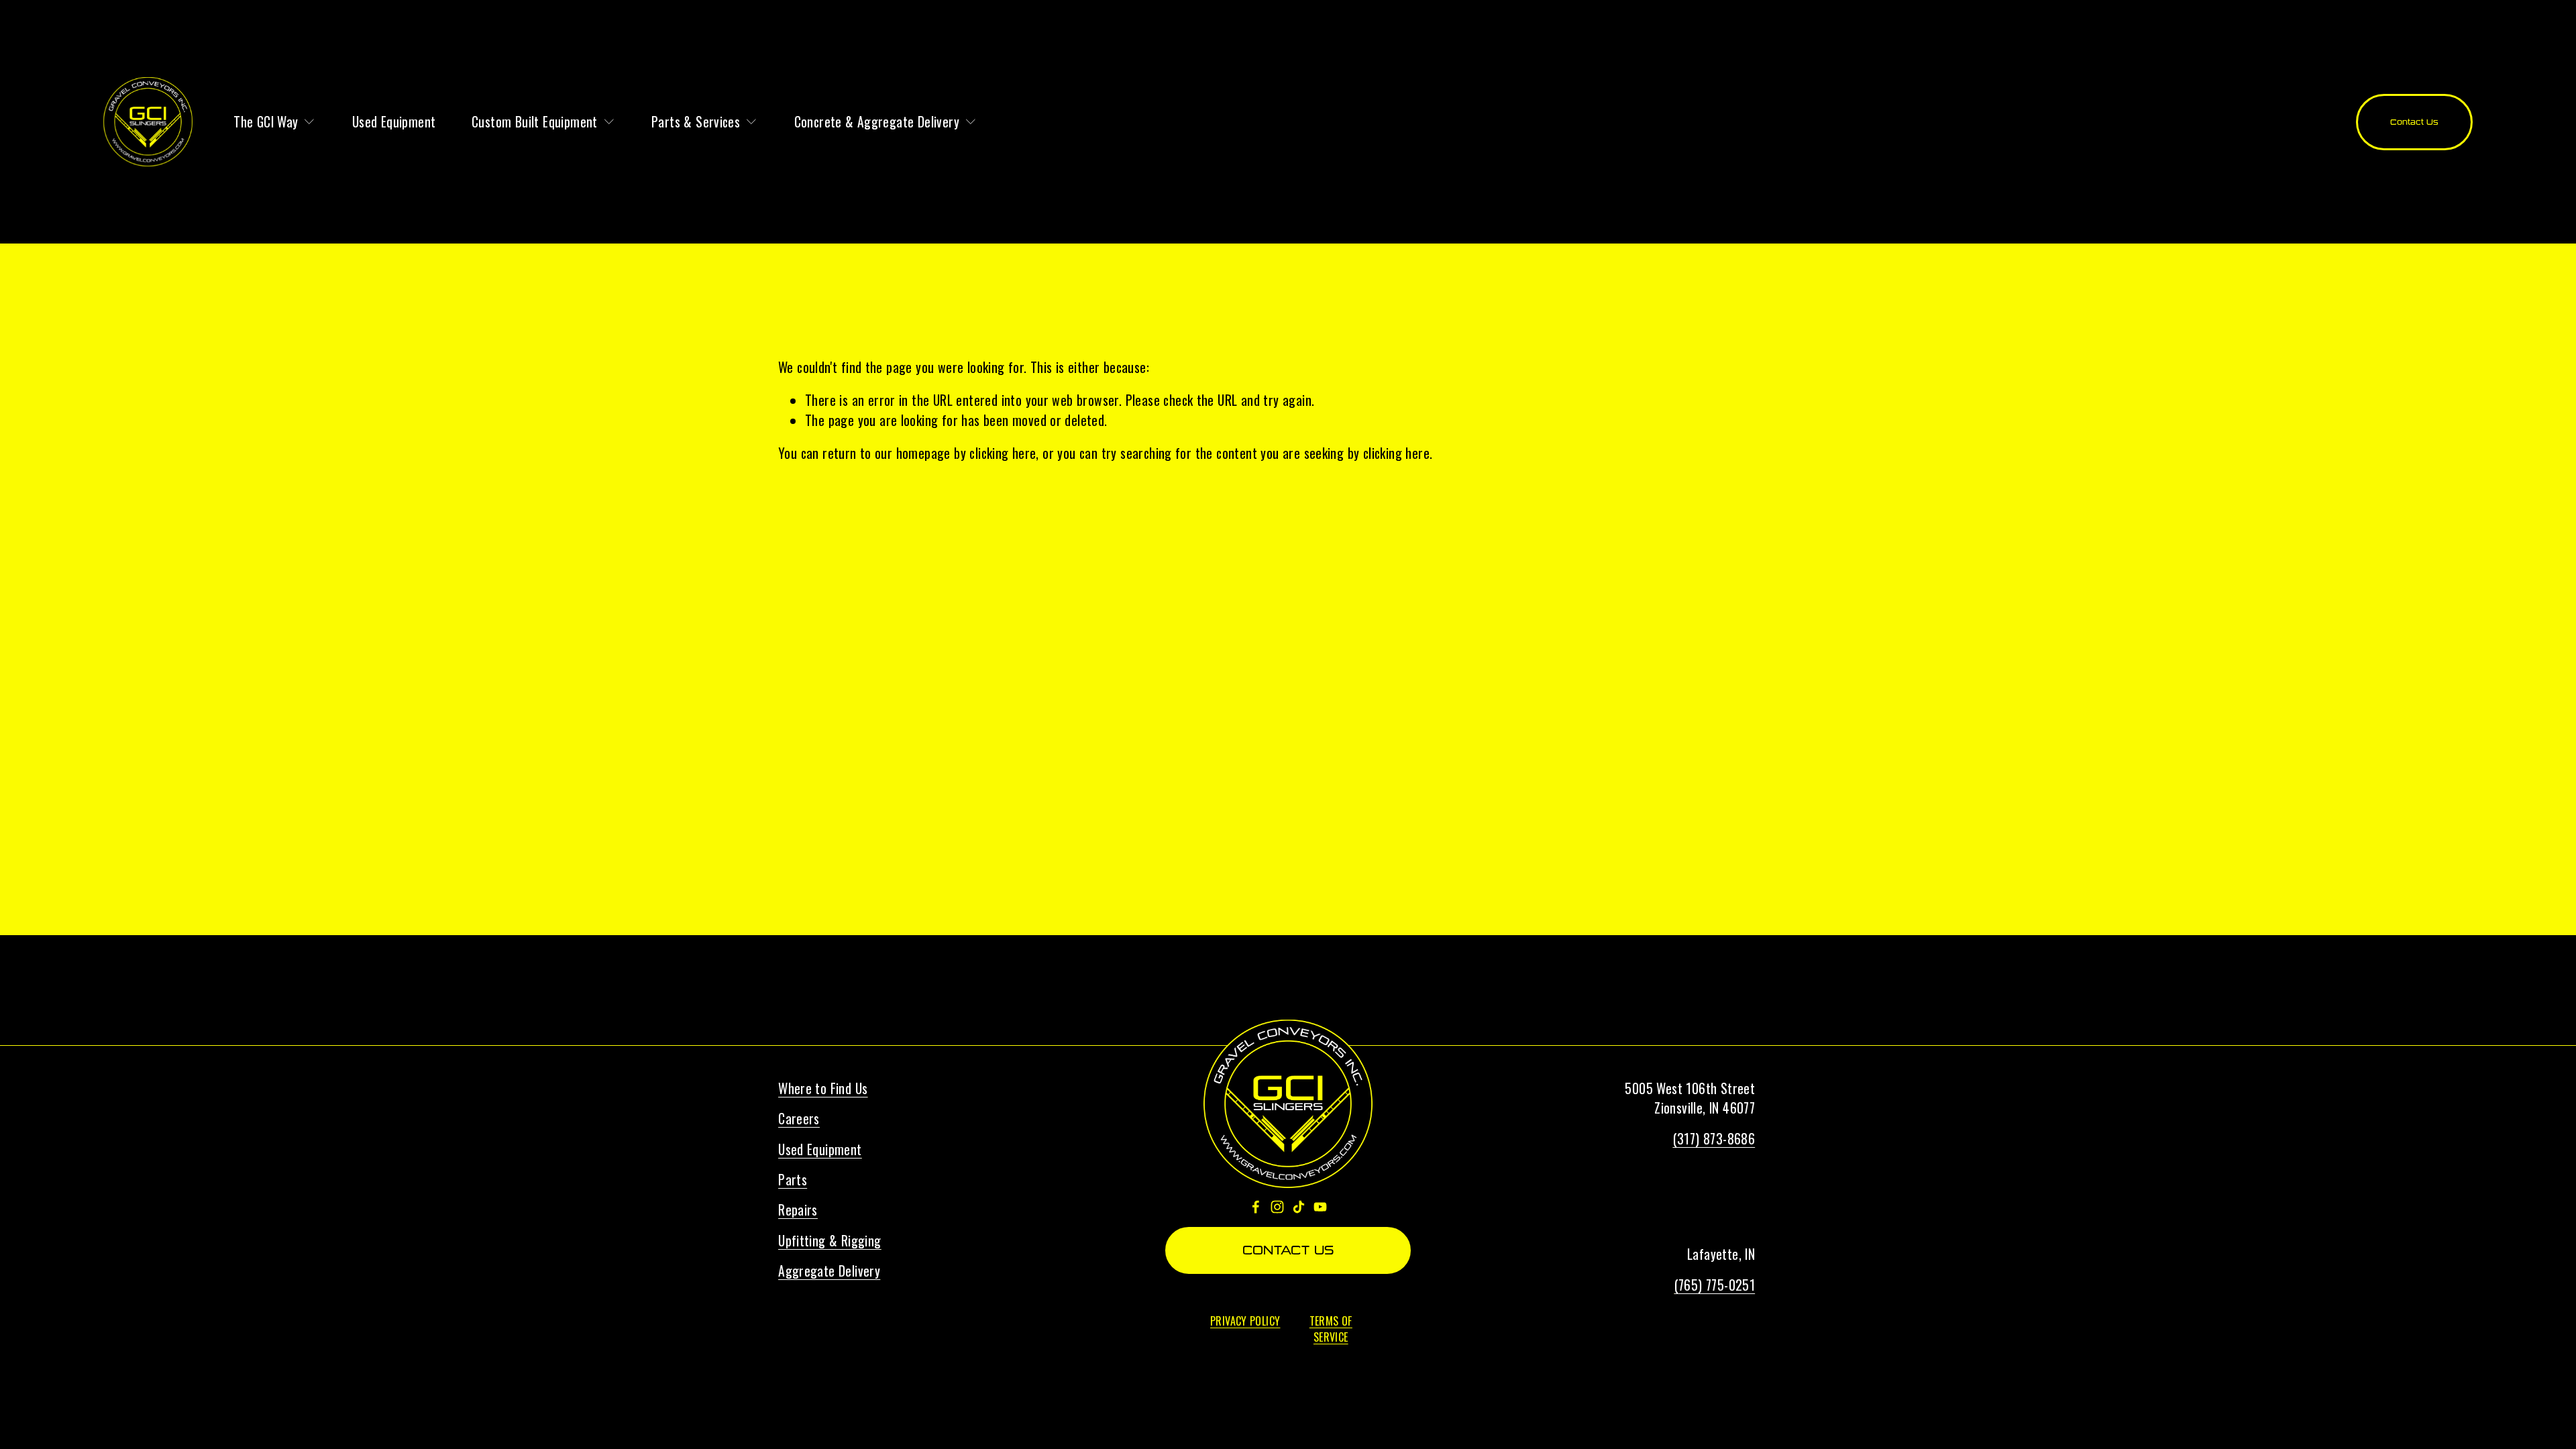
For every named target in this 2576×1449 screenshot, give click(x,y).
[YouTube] (1320, 1207)
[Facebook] (1256, 1207)
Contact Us (2414, 122)
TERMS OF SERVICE (1331, 1329)
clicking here (1003, 453)
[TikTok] (1299, 1207)
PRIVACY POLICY (1245, 1321)
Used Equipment (394, 122)
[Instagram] (1277, 1207)
